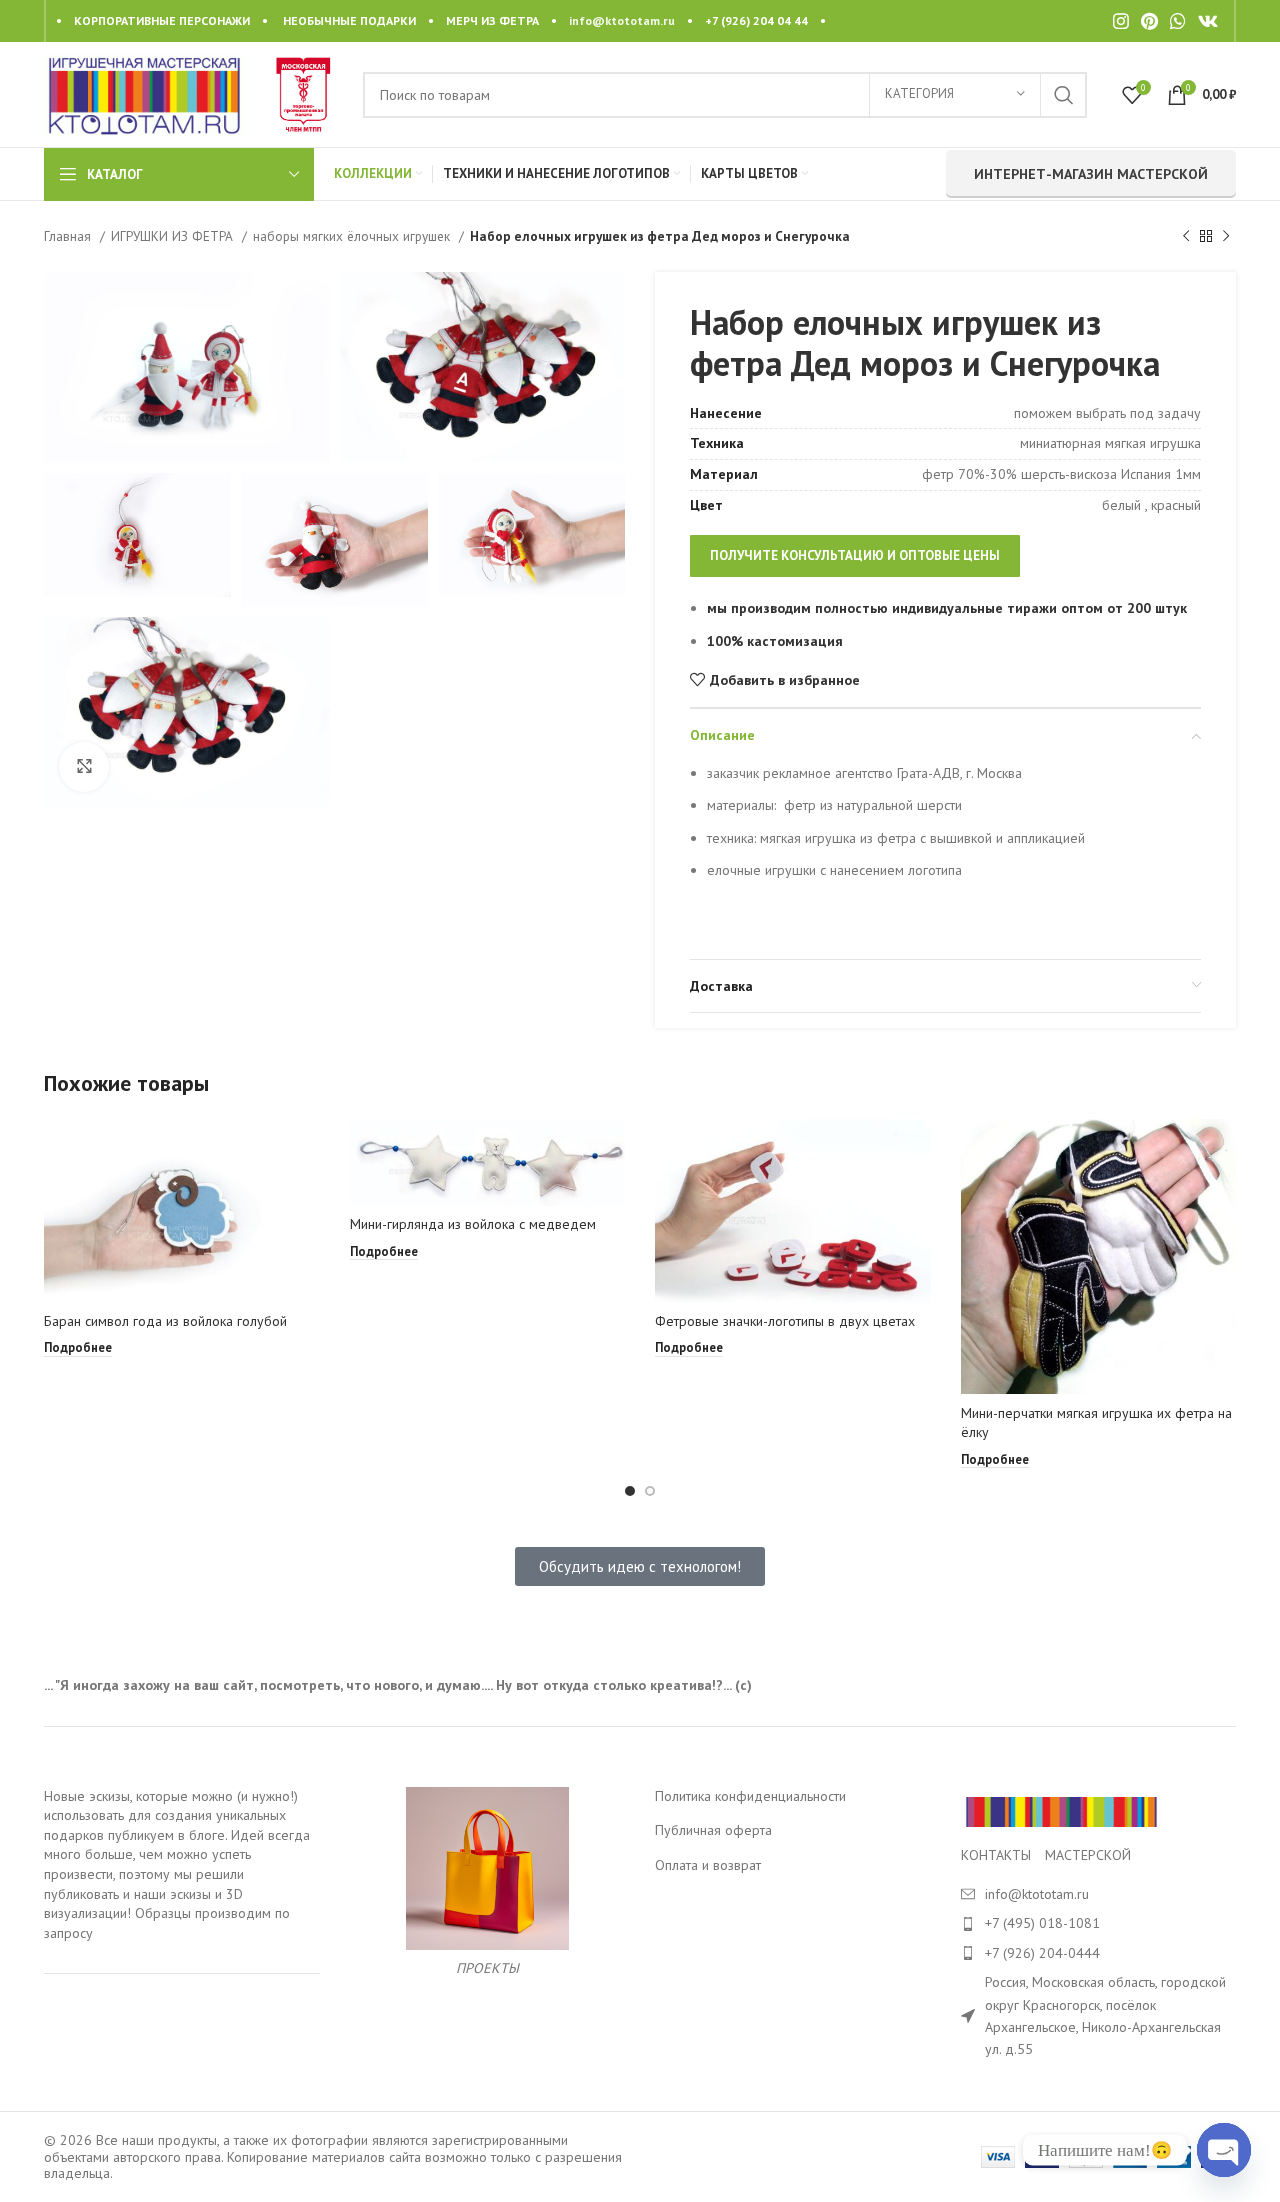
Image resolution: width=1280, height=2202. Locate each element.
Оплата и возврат (708, 1865)
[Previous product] (1186, 237)
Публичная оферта (713, 1830)
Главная (69, 236)
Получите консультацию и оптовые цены (855, 555)
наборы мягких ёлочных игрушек (353, 236)
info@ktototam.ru (622, 20)
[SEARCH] (1064, 95)
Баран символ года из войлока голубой (165, 1321)
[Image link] (1061, 1810)
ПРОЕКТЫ (487, 1968)
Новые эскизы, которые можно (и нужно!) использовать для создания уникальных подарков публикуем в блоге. (171, 1815)
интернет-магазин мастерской (1091, 174)
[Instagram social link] (1121, 21)
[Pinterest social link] (1149, 21)
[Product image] (182, 1211)
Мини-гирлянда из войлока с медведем (473, 1224)
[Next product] (1226, 237)
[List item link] (1099, 1923)
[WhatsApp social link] (1178, 21)
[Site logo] (144, 93)
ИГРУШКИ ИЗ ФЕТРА (174, 236)
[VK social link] (1208, 21)
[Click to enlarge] (84, 767)
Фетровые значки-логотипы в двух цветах (785, 1321)
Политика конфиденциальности (750, 1796)
